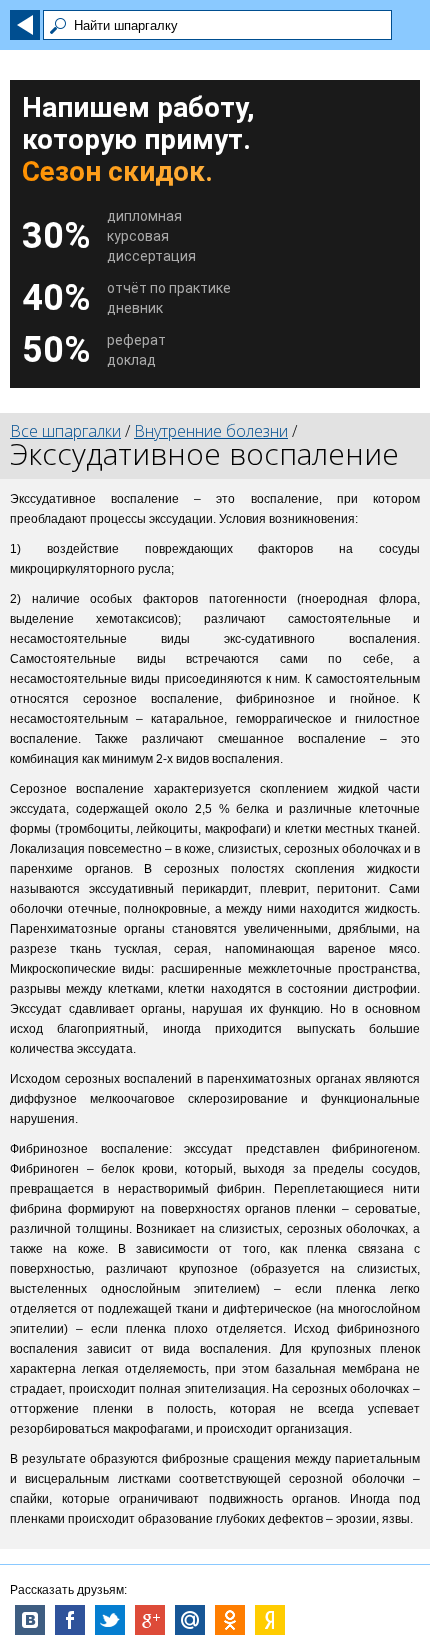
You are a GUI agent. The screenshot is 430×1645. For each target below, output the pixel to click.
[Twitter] (110, 1620)
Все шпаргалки (65, 431)
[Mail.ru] (190, 1620)
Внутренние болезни (211, 431)
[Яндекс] (270, 1620)
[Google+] (150, 1620)
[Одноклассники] (230, 1620)
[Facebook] (70, 1620)
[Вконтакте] (30, 1620)
